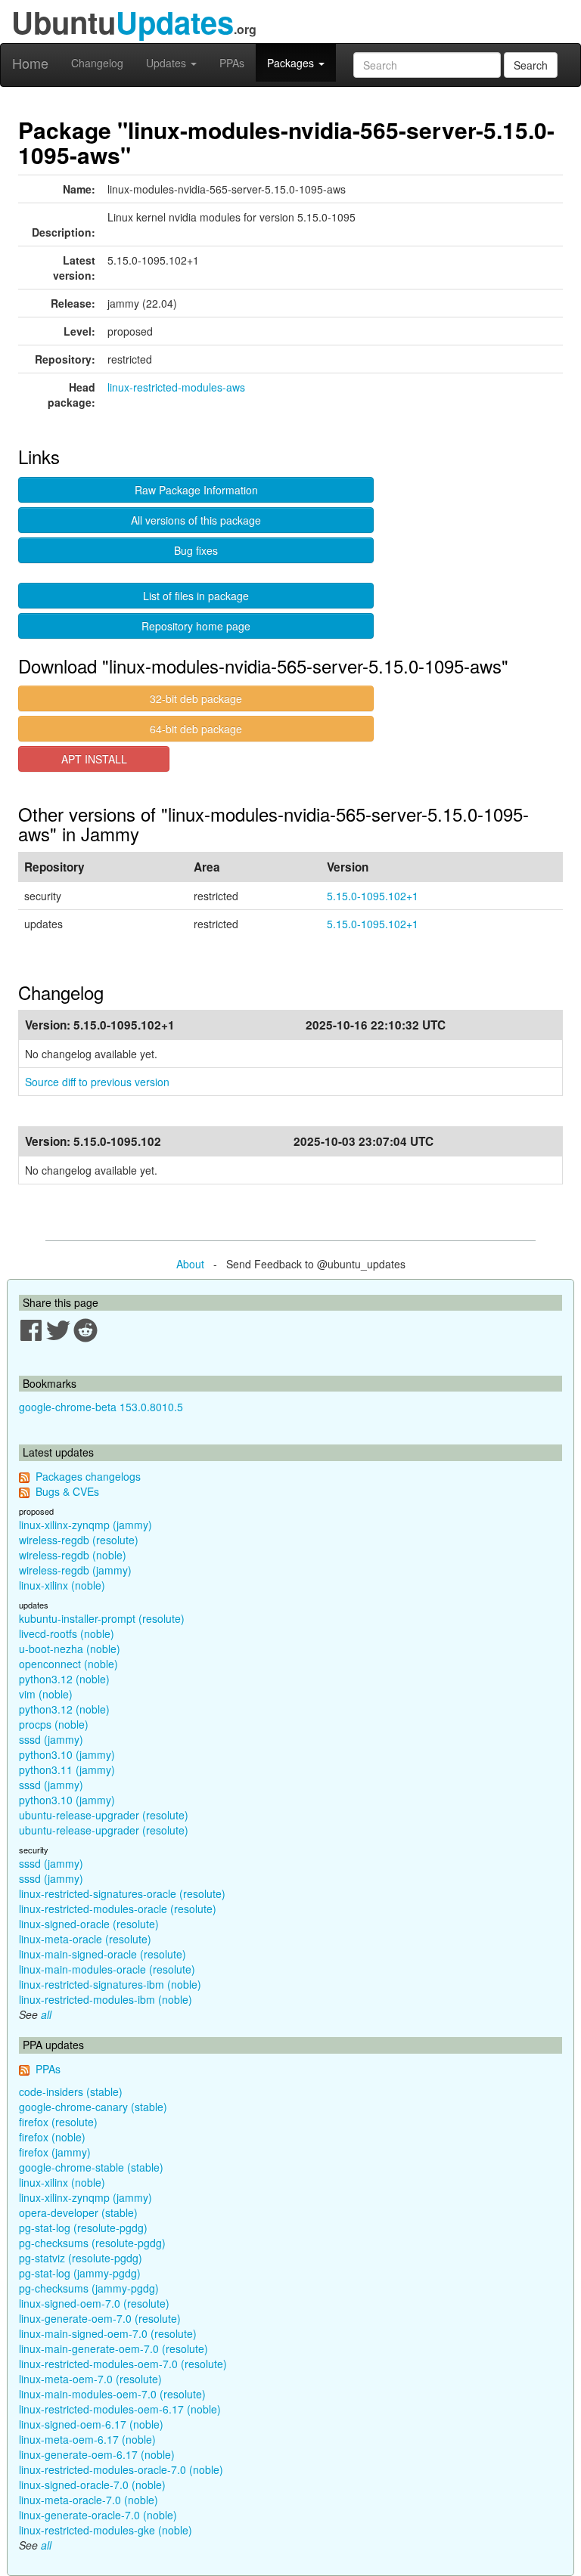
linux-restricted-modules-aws (176, 387)
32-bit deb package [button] (196, 698)
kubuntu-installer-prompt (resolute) (102, 1618)
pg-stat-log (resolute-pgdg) (83, 2228)
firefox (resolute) (58, 2122)
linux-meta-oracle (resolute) (85, 1939)
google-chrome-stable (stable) (91, 2167)
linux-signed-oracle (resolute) (89, 1924)
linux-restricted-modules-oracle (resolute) (118, 1909)
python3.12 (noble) (64, 1679)
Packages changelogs (88, 1476)
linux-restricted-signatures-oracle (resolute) (122, 1893)
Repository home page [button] (196, 626)
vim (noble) (46, 1694)
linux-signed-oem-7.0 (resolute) (94, 2303)
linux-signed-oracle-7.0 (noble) (92, 2485)
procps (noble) (54, 1724)
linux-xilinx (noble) (62, 1585)
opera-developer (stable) (78, 2212)
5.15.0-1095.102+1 (373, 896)
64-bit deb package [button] (196, 729)
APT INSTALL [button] (94, 759)
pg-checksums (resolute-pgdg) (92, 2243)
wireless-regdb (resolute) (79, 1540)
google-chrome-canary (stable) (93, 2107)
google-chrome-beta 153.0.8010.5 (101, 1407)
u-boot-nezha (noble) (70, 1649)
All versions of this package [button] (196, 520)
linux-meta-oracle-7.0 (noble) (89, 2500)
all (46, 2014)
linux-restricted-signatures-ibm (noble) (110, 1984)
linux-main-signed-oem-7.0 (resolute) (108, 2333)
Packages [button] (292, 63)
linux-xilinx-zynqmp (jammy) (85, 1525)
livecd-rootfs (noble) (67, 1633)
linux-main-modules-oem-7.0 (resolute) (112, 2394)
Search (531, 65)
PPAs (232, 63)
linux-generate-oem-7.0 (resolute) (100, 2318)
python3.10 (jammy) (67, 1754)
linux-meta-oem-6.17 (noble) (87, 2439)
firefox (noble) (52, 2137)
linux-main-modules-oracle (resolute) (107, 1969)
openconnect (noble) (68, 1664)
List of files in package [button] (196, 596)
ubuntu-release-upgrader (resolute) (104, 1815)
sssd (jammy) (51, 1739)
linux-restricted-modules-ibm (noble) (106, 1999)
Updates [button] (168, 63)
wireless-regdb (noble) (73, 1555)
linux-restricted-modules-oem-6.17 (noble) (120, 2409)
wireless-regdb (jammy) (75, 1570)
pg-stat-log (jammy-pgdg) (80, 2273)
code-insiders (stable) (71, 2091)
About (190, 1264)
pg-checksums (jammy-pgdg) (89, 2288)
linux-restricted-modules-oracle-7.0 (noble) (121, 2469)
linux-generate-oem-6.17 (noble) (97, 2454)
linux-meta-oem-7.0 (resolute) (90, 2379)
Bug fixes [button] (196, 550)
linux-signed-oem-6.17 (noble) (91, 2424)
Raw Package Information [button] (196, 490)
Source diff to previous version (97, 1082)
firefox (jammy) (55, 2152)
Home (30, 63)
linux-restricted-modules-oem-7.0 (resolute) (123, 2364)
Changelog (97, 63)
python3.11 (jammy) (67, 1769)
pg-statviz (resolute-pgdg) (81, 2258)
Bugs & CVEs (67, 1491)
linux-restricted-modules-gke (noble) (106, 2530)
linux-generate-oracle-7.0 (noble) (98, 2515)
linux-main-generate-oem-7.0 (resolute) (113, 2348)
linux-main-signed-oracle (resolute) (103, 1954)
